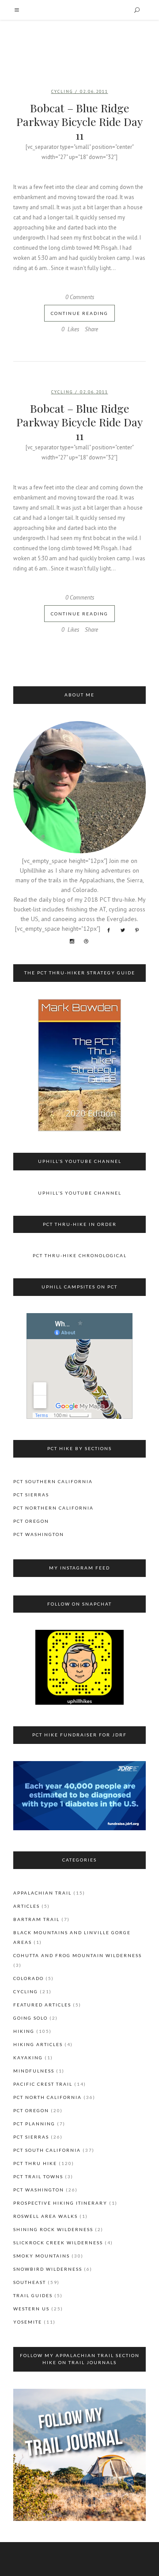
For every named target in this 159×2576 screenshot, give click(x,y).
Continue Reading (79, 313)
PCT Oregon (31, 1521)
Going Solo (30, 2018)
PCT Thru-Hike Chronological (80, 1255)
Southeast (30, 2282)
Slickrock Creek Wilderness (58, 2243)
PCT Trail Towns (38, 2176)
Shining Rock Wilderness (53, 2229)
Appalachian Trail (42, 1893)
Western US (31, 2309)
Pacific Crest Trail (43, 2084)
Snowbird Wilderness (48, 2269)
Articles (26, 1906)
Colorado (28, 1978)
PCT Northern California (53, 1508)
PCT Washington (39, 1534)
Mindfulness (34, 2071)
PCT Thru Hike (35, 2163)
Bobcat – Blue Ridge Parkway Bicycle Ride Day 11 (79, 121)
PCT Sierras (31, 1495)
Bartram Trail (36, 1919)
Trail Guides (33, 2295)
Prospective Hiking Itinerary (60, 2203)
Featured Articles (42, 2005)
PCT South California (47, 2150)
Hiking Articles (38, 2044)
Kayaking (28, 2058)
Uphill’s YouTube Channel (80, 1193)
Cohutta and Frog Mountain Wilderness (78, 1955)
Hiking (24, 2031)
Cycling (62, 91)
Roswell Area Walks (45, 2216)
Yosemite (28, 2322)
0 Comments (80, 297)
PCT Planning (34, 2124)
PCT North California (47, 2097)
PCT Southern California (53, 1481)
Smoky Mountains (42, 2256)
